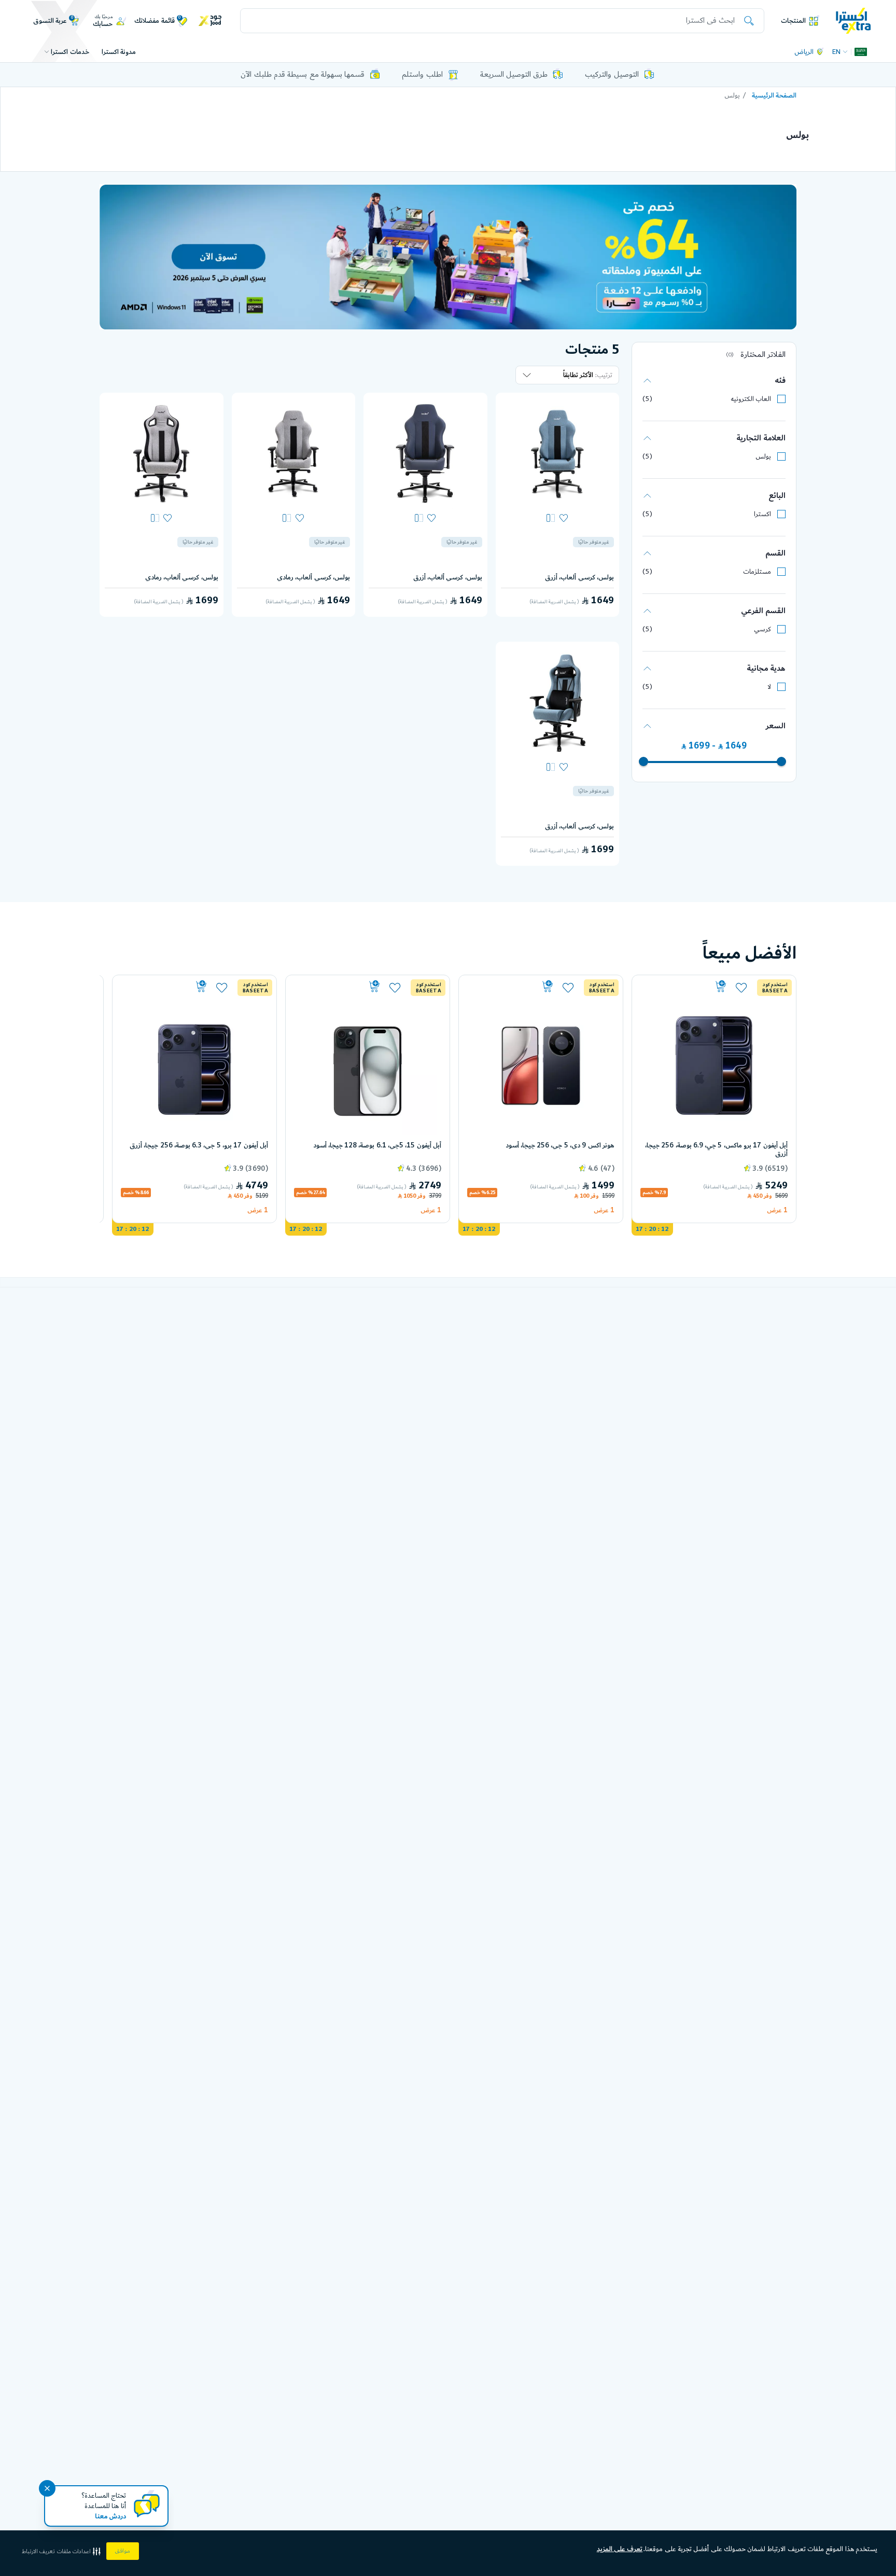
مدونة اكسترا (119, 52)
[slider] (781, 761)
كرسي (762, 629)
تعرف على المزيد (620, 2549)
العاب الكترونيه (751, 399)
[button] (62, 2551)
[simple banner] (853, 20)
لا (769, 687)
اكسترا (762, 514)
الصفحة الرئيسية (774, 95)
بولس (763, 456)
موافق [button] (123, 2551)
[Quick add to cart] (684, 987)
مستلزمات (757, 572)
